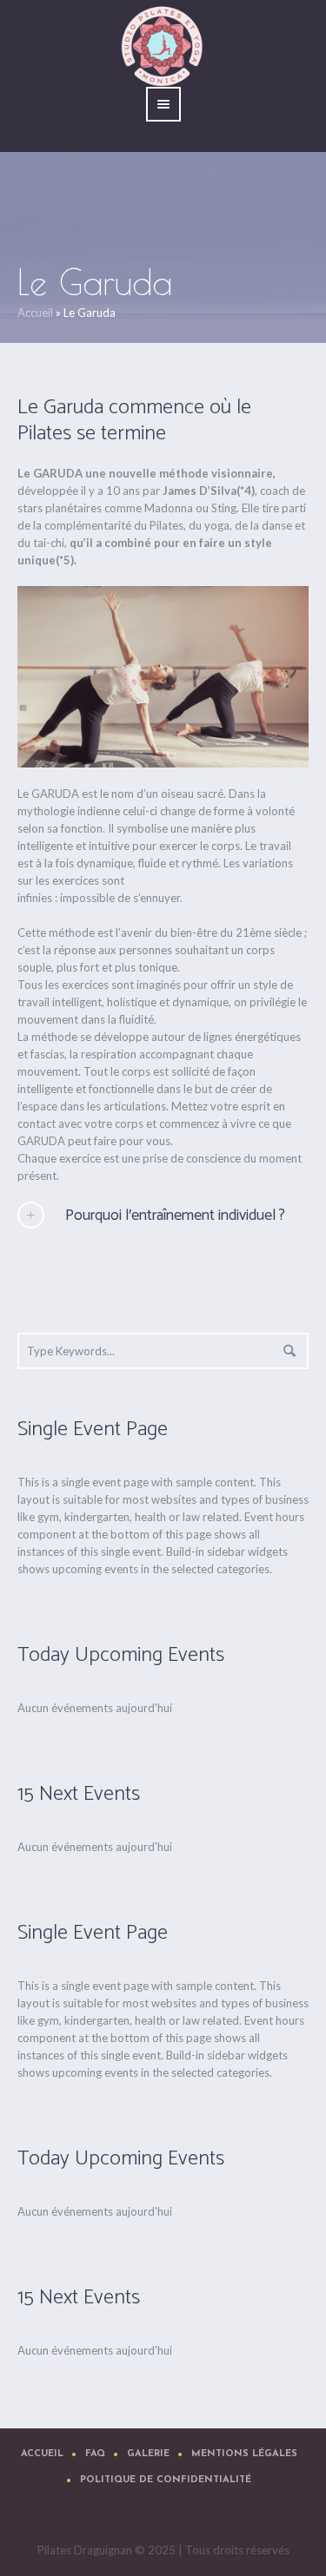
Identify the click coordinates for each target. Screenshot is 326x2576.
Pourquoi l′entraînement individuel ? (175, 1216)
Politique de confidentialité (166, 2480)
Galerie (148, 2454)
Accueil (35, 313)
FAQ (95, 2454)
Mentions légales (244, 2454)
